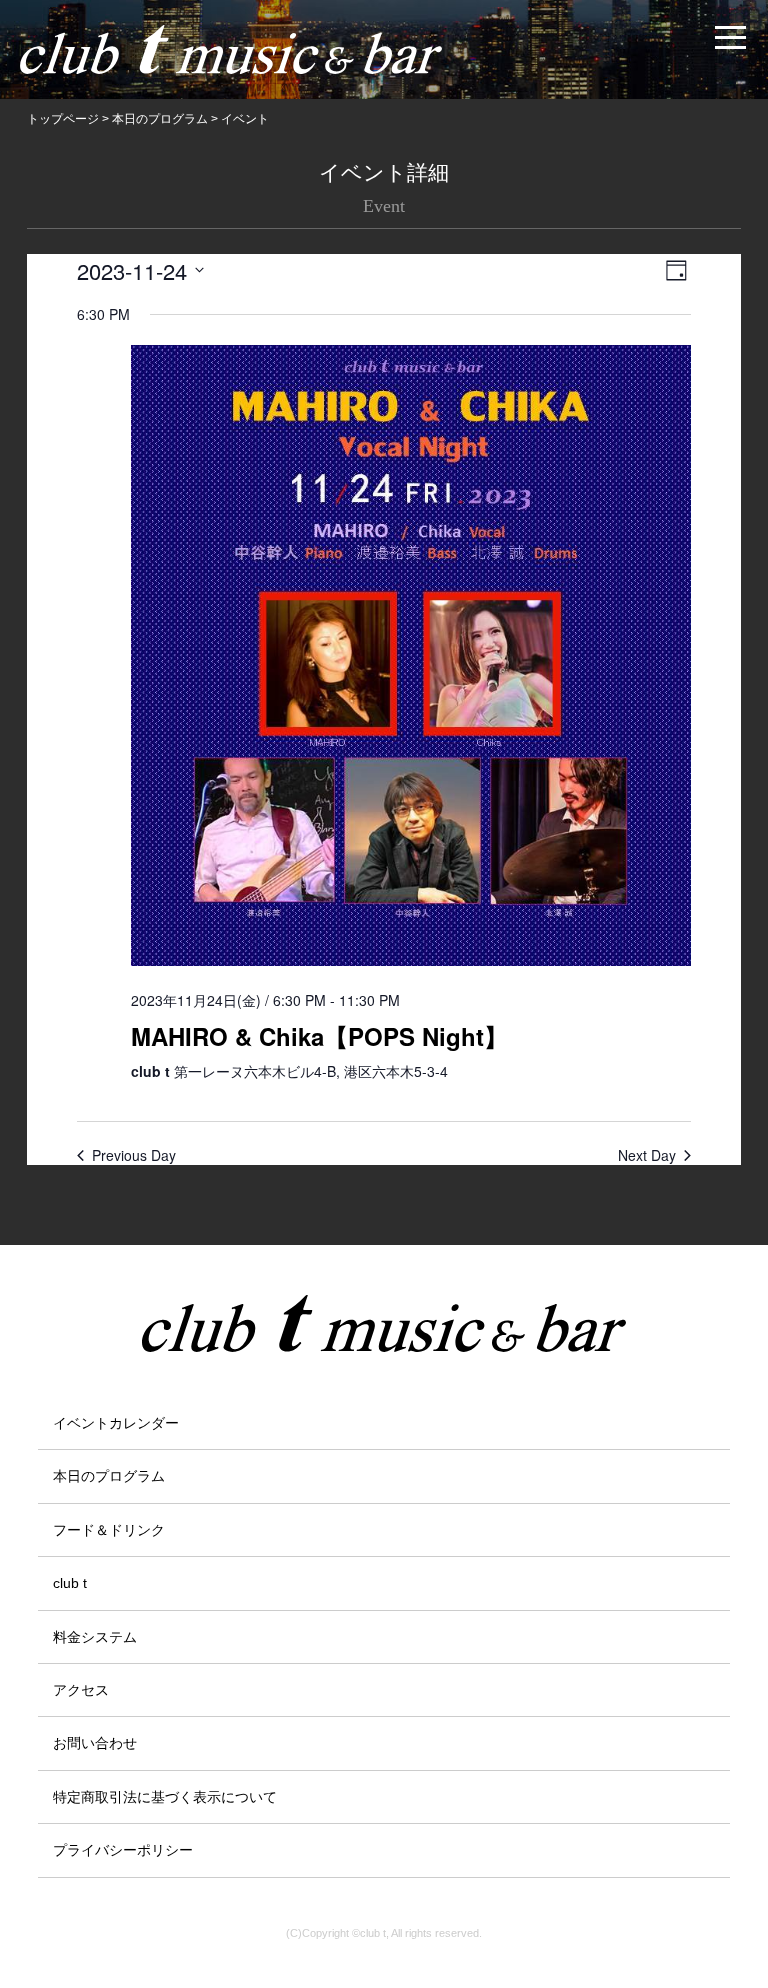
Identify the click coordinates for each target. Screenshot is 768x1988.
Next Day (647, 1155)
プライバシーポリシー (123, 1850)
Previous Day (134, 1155)
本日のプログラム (109, 1476)
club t (70, 1583)
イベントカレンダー (116, 1423)
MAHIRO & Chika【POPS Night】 (319, 1036)
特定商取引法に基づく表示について (165, 1797)
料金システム (95, 1637)
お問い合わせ (95, 1743)
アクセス (81, 1690)
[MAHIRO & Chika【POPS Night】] (411, 659)
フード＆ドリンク (109, 1530)
